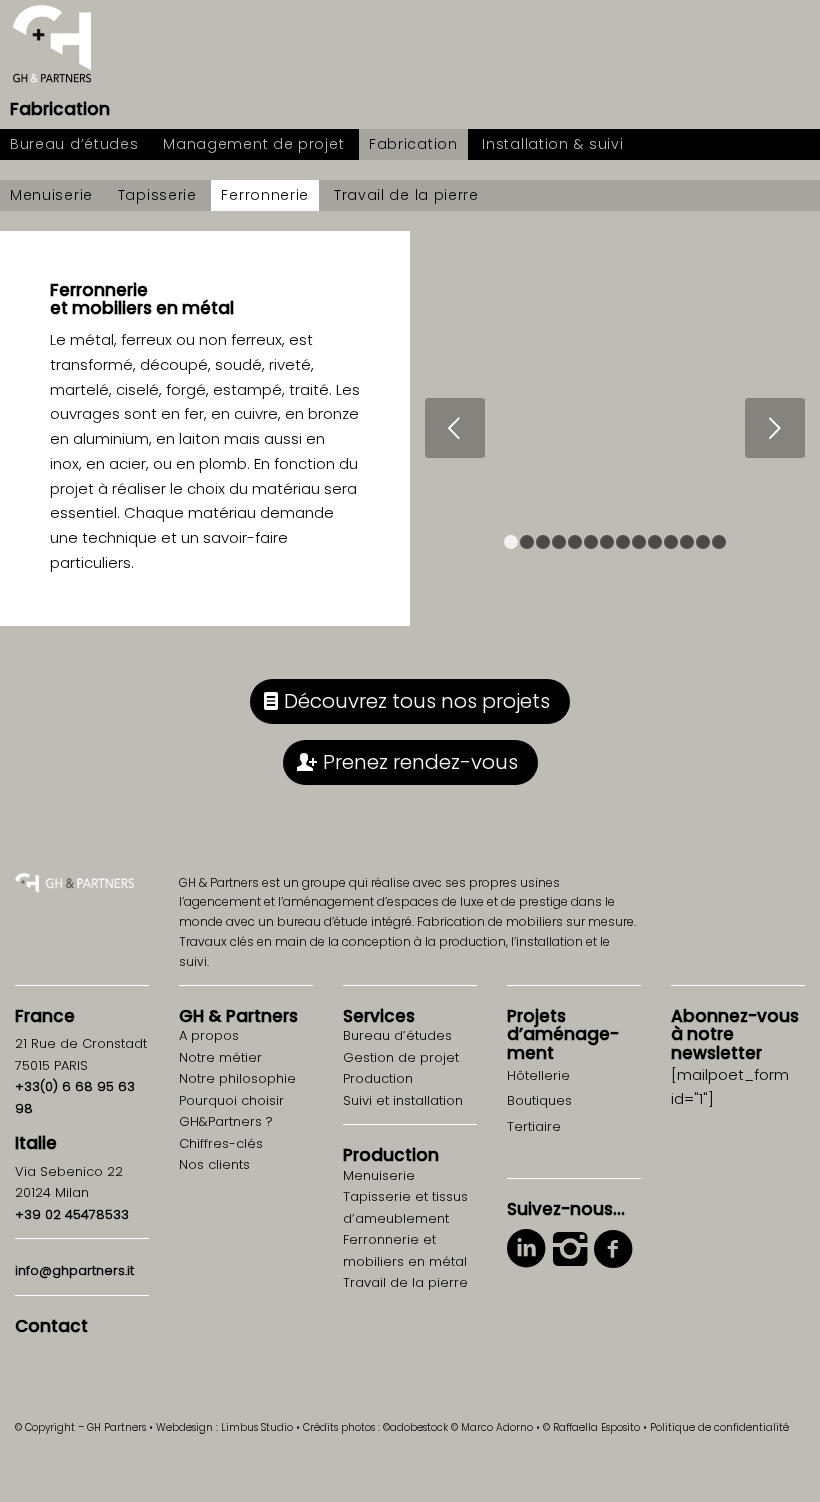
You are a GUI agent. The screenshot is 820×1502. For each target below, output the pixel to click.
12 (687, 542)
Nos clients (214, 1164)
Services (379, 1016)
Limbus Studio (257, 1427)
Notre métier (220, 1057)
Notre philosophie (237, 1078)
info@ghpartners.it (74, 1270)
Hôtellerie (538, 1075)
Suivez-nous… (566, 1209)
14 (719, 542)
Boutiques (539, 1100)
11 (671, 542)
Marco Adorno (497, 1427)
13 (703, 542)
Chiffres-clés (221, 1143)
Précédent (455, 428)
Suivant (775, 428)
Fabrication (60, 109)
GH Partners (238, 1016)
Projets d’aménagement (563, 1034)
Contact (51, 1326)
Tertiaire (534, 1126)
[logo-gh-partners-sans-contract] (52, 45)
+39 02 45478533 (72, 1214)
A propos (209, 1035)
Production (391, 1155)
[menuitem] (74, 144)
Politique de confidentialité (719, 1427)
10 (655, 542)
